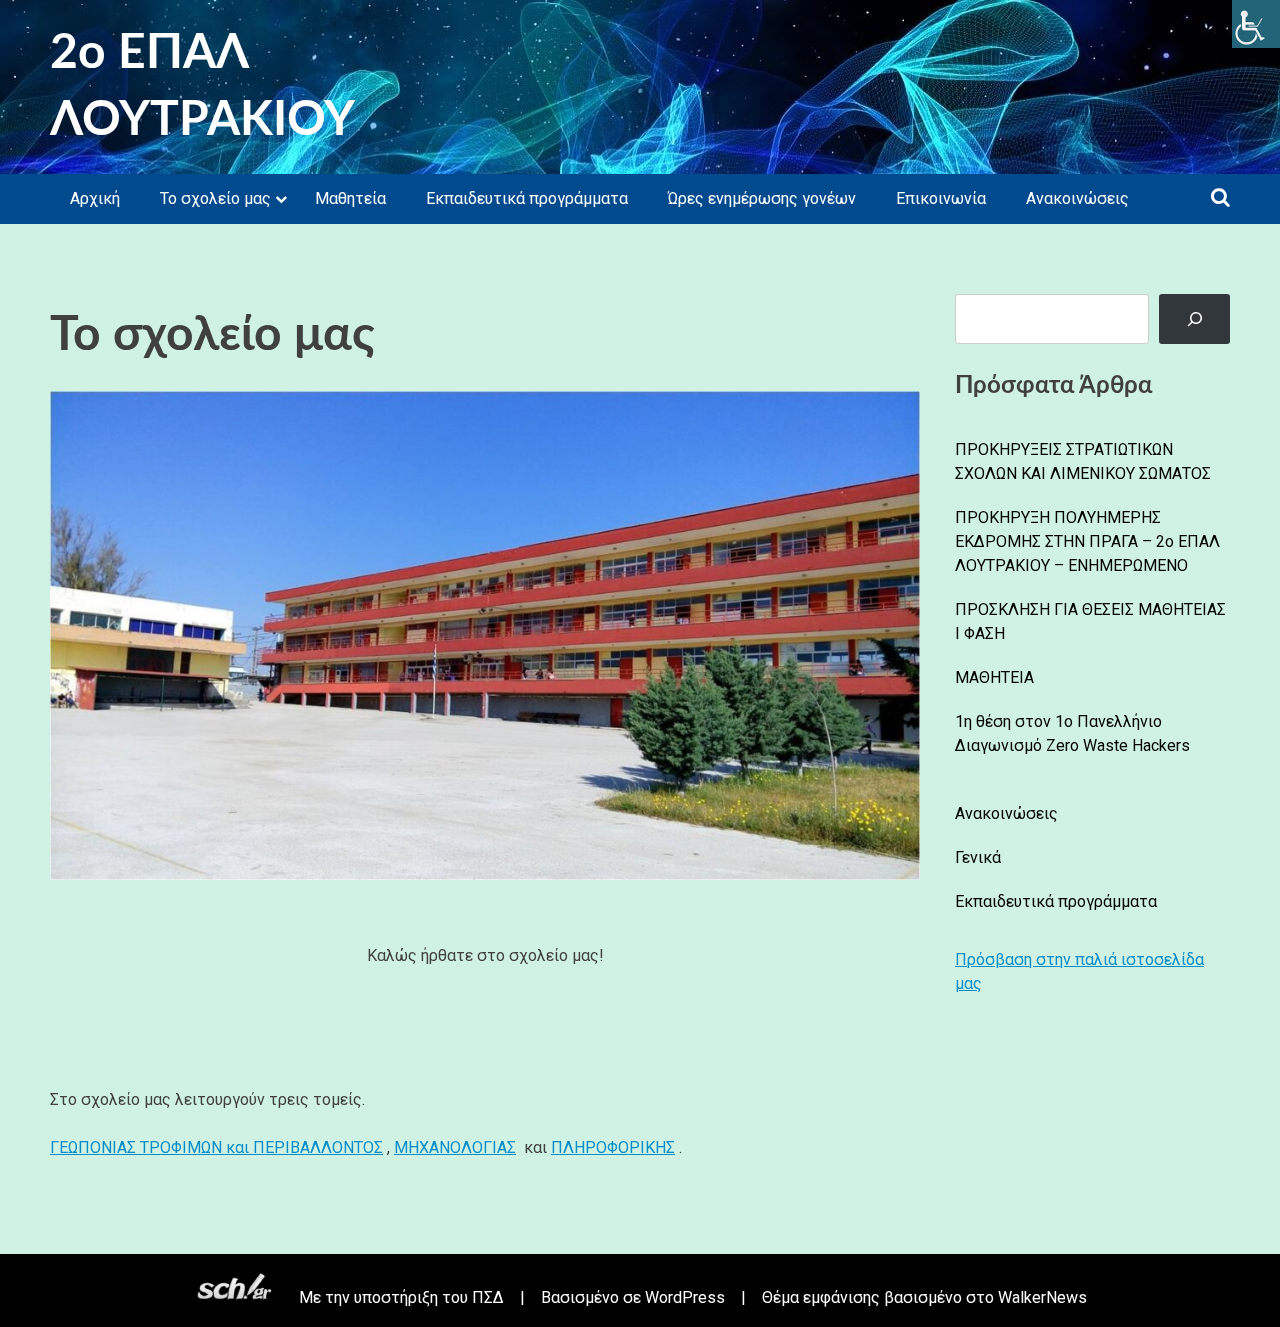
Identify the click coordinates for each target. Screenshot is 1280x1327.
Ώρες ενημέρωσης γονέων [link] (762, 198)
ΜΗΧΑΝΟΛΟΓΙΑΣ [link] (455, 1147)
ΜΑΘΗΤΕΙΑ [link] (994, 677)
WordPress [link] (685, 1297)
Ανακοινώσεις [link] (1077, 198)
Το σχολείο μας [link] (215, 198)
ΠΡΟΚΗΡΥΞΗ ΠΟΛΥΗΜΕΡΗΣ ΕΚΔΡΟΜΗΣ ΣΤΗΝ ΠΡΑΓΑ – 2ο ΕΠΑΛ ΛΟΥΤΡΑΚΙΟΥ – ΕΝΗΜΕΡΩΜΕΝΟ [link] (1087, 541)
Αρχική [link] (95, 198)
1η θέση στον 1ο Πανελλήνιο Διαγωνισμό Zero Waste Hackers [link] (1072, 733)
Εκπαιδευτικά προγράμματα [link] (527, 198)
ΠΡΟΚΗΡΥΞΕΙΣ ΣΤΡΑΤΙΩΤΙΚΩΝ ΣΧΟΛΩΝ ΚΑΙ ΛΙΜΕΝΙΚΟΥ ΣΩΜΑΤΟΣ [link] (1083, 461)
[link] (1256, 24)
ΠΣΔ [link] (488, 1297)
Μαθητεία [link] (350, 198)
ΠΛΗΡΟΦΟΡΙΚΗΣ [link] (613, 1147)
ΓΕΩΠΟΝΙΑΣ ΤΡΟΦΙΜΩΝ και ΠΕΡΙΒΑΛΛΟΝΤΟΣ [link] (216, 1147)
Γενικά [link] (978, 857)
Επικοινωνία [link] (941, 198)
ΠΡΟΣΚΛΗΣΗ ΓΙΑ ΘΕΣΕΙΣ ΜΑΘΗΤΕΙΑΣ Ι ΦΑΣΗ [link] (1090, 621)
